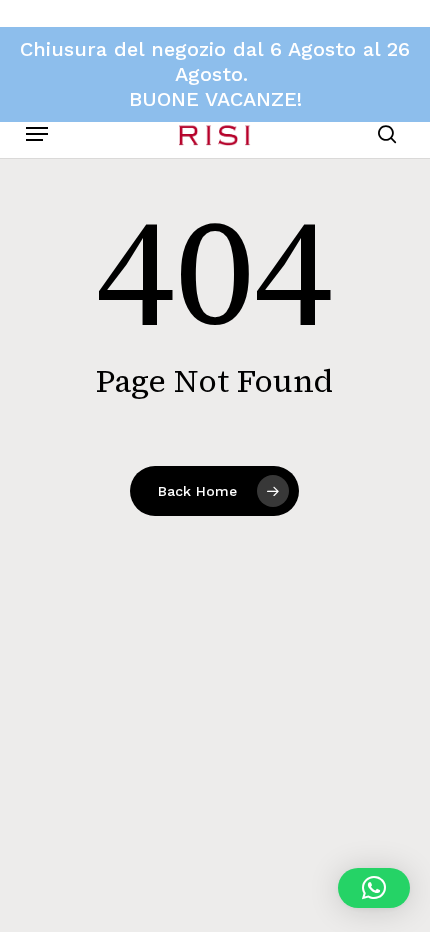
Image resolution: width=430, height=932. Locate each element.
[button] (37, 134)
